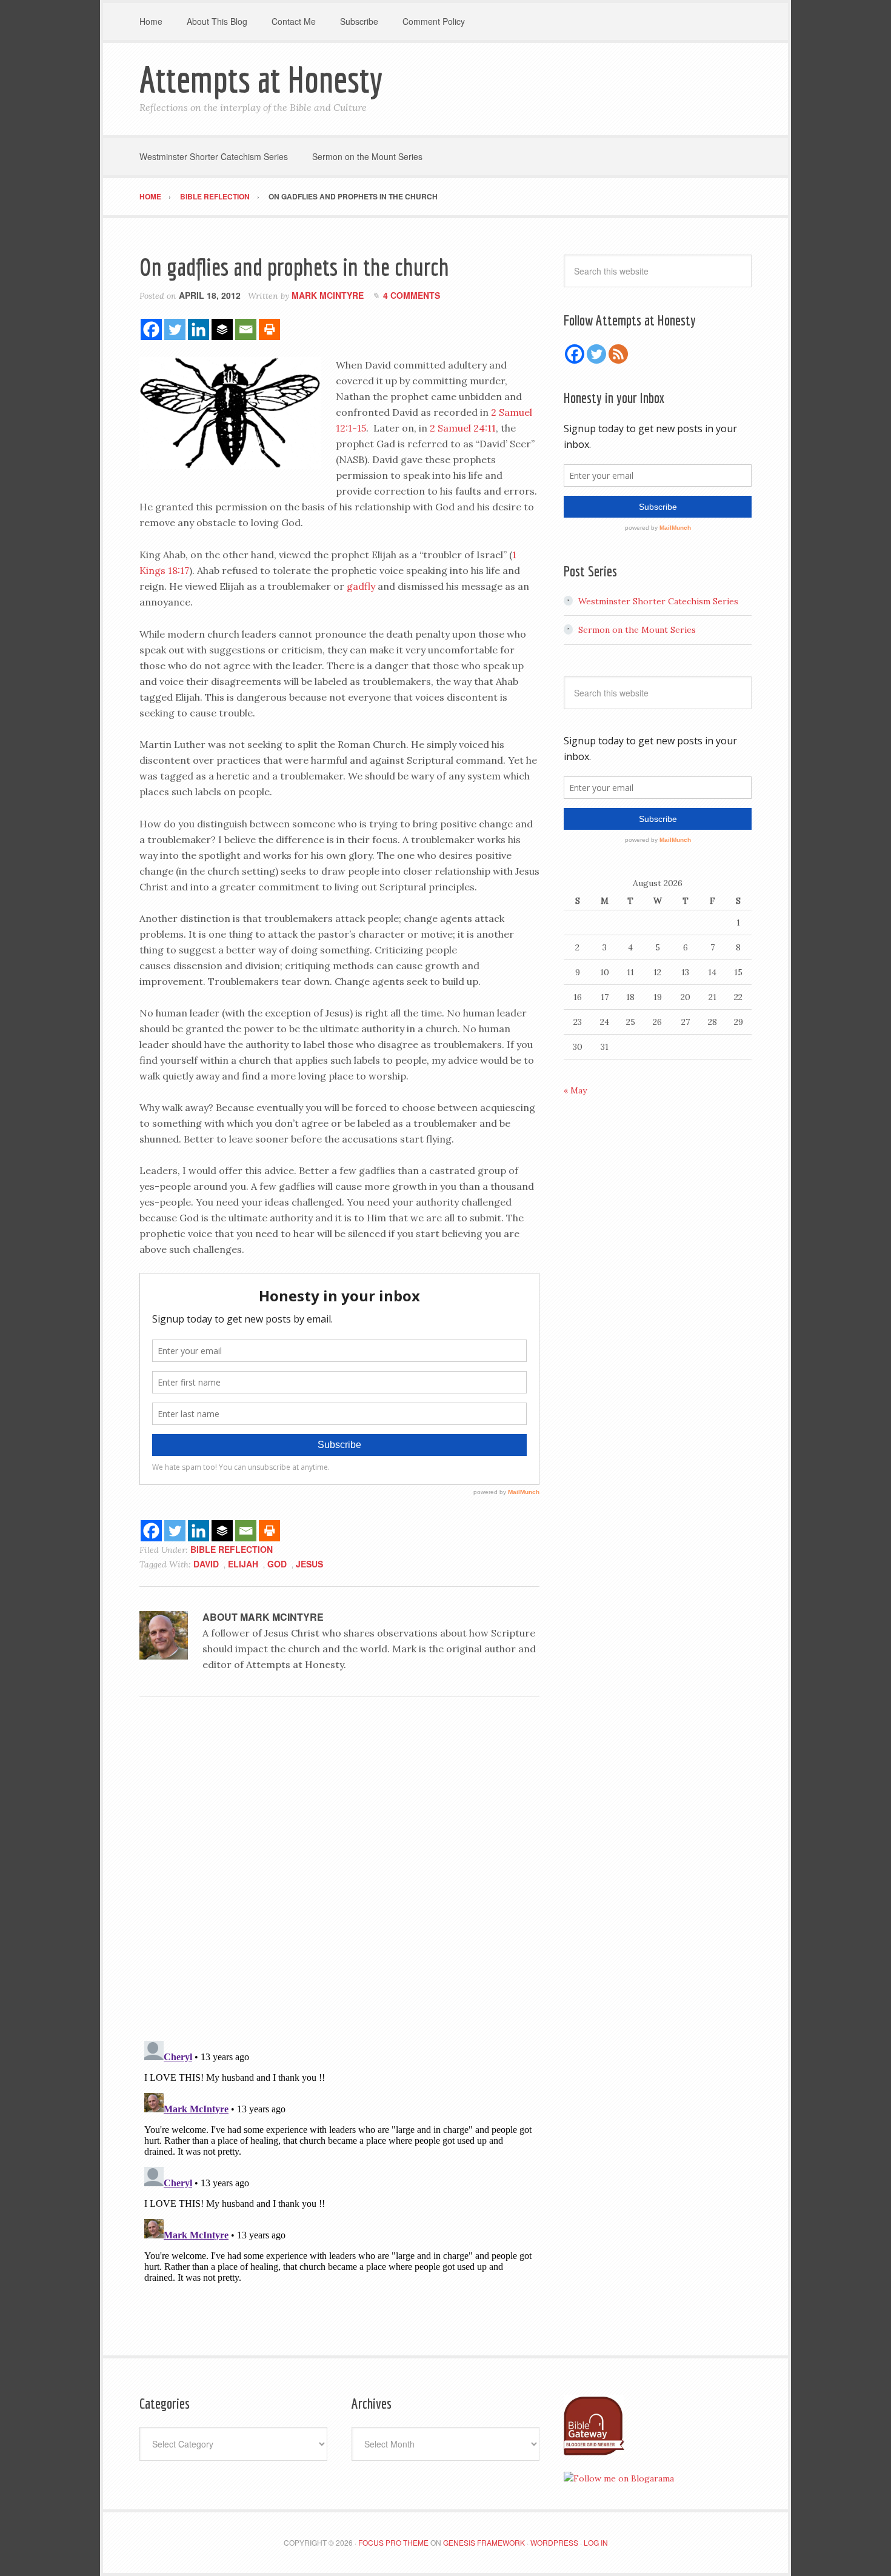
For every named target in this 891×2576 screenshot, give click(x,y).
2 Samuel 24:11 (463, 428)
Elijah (243, 1564)
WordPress (554, 2542)
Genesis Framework (484, 2542)
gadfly (361, 586)
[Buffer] (222, 329)
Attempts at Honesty (261, 79)
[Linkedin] (199, 329)
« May (575, 1090)
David (206, 1564)
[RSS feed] (618, 354)
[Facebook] (151, 329)
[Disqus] (339, 1873)
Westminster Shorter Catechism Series (658, 601)
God (277, 1564)
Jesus (309, 1564)
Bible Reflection (232, 1549)
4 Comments (412, 295)
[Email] (246, 329)
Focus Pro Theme (393, 2542)
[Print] (269, 329)
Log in (596, 2542)
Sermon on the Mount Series (637, 630)
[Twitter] (175, 329)
